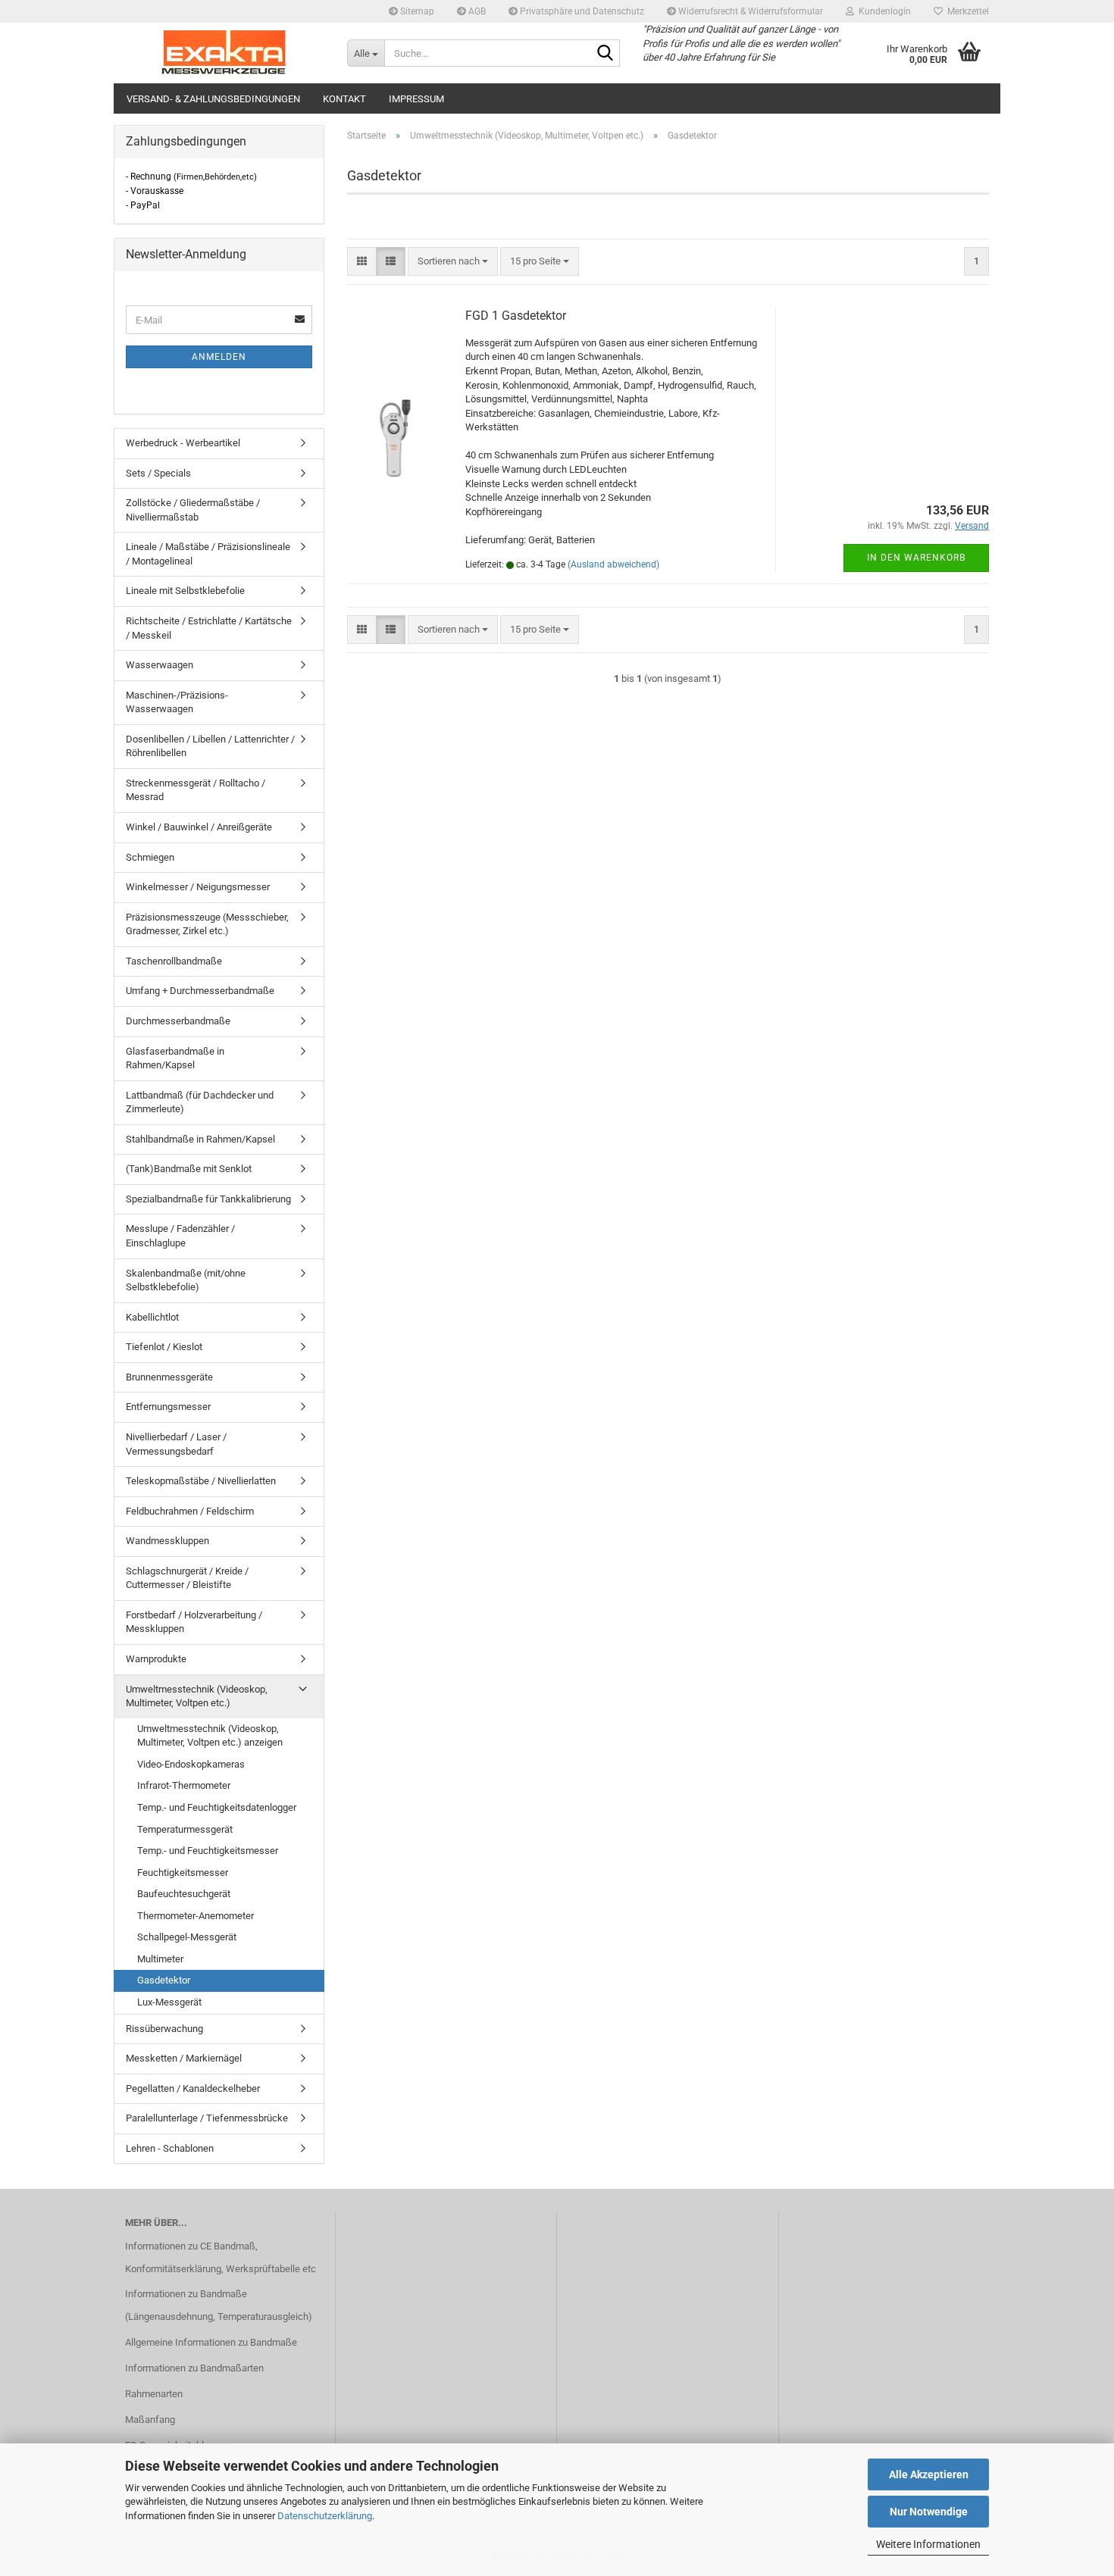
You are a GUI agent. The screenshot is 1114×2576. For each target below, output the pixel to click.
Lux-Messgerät (169, 2002)
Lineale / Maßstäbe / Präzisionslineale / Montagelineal (208, 554)
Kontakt (344, 99)
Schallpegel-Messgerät (187, 1937)
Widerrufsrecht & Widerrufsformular (749, 11)
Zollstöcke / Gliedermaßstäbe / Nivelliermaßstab (193, 510)
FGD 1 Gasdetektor (516, 316)
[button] (362, 262)
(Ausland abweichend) (613, 564)
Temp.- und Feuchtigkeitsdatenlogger (217, 1807)
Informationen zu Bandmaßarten (194, 2368)
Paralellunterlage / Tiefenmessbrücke (207, 2118)
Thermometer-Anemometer (196, 1916)
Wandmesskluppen (167, 1541)
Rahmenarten (154, 2394)
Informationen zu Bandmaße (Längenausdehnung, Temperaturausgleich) (219, 2305)
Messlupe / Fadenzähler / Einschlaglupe (180, 1236)
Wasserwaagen (160, 665)
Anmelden (219, 357)
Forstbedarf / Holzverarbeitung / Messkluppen (194, 1622)
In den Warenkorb (916, 558)
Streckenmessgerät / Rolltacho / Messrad (196, 790)
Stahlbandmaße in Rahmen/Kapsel (200, 1139)
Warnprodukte (156, 1659)
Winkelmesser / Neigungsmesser (198, 887)
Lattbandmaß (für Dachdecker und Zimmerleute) (200, 1102)
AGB (476, 11)
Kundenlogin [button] (882, 11)
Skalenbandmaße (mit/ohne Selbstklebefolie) (186, 1280)
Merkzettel (966, 11)
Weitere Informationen (928, 2544)
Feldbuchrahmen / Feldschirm (190, 1511)
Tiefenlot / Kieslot (164, 1347)
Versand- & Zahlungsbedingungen (213, 99)
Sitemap (416, 11)
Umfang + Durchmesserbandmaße (200, 991)
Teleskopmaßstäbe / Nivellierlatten (201, 1481)
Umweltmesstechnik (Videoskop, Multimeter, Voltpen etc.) (197, 1696)
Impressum (416, 99)
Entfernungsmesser (168, 1407)
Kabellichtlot (152, 1317)
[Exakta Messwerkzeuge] (225, 53)
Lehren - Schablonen (170, 2148)
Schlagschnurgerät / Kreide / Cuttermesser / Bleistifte (187, 1578)
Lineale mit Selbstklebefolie (185, 591)
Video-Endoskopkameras (191, 1764)
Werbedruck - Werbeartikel (183, 443)
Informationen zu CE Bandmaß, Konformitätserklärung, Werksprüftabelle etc (221, 2257)
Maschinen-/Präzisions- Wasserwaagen (177, 702)
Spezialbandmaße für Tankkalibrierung (208, 1199)
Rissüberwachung (164, 2029)
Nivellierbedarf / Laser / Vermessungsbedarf (176, 1444)
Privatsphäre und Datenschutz (581, 11)
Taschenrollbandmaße (174, 961)
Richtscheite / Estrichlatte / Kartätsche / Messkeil (209, 628)
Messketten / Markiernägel (184, 2058)
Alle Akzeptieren (929, 2474)
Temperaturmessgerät (185, 1829)
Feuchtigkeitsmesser (183, 1873)
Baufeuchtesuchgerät (184, 1894)
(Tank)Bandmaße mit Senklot (189, 1169)
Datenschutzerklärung (325, 2516)
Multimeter (160, 1959)
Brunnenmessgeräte (169, 1377)
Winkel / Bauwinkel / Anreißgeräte (199, 827)
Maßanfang (150, 2420)
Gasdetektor (164, 1980)
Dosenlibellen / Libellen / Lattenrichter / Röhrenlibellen (210, 746)
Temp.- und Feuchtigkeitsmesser (208, 1851)
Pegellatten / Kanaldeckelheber (193, 2088)
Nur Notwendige (929, 2512)
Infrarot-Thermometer (184, 1785)
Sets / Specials (158, 473)
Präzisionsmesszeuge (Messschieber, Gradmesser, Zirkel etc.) (207, 924)
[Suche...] (606, 54)
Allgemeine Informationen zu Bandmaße (211, 2342)
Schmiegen (150, 857)
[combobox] (453, 262)
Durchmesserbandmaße (178, 1021)
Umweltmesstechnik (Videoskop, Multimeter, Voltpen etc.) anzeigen (210, 1736)
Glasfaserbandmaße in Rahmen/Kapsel (175, 1058)
